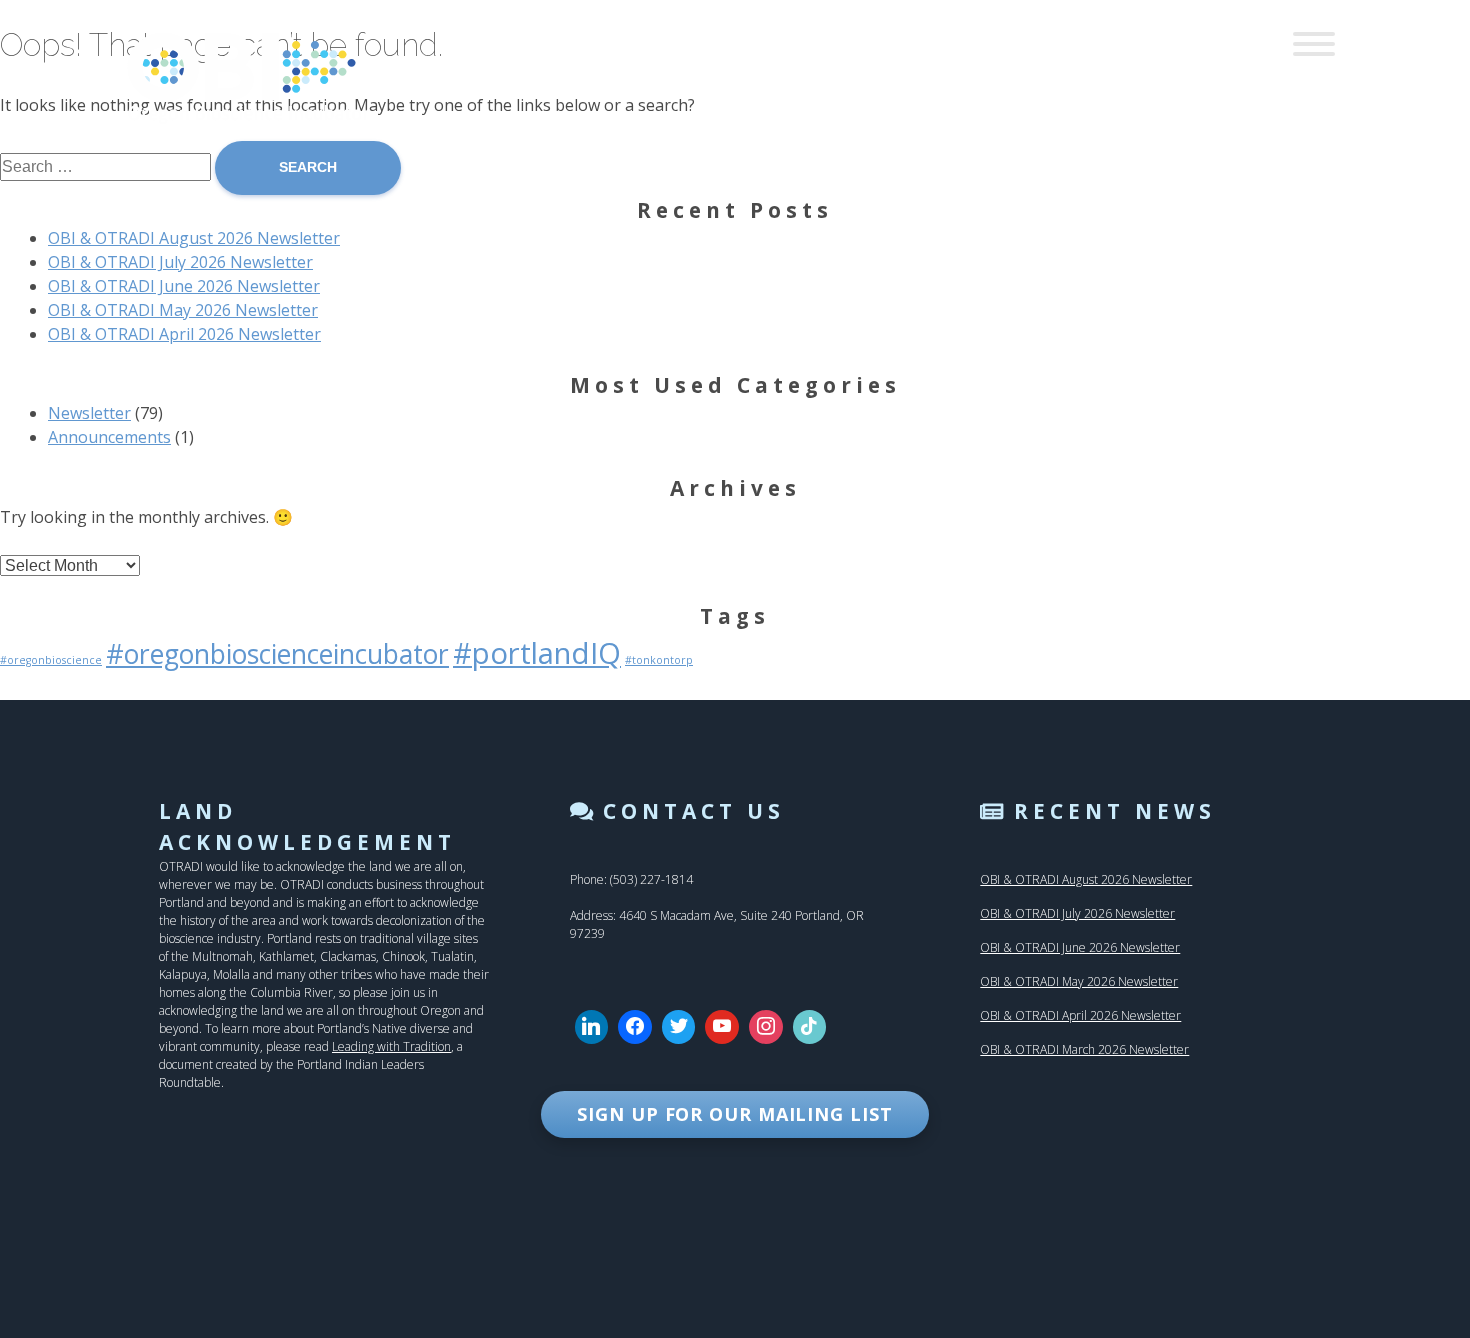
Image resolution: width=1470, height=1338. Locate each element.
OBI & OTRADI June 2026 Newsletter (184, 286)
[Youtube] (722, 1027)
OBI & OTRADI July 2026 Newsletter (180, 262)
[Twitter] (679, 1027)
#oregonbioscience (51, 660)
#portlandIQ (537, 653)
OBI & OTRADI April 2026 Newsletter (184, 334)
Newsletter (89, 413)
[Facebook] (635, 1027)
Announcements (109, 437)
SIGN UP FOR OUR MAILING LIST (734, 1114)
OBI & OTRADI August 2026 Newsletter (194, 238)
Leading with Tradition (391, 1046)
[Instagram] (766, 1027)
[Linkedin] (592, 1027)
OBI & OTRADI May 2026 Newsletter (183, 310)
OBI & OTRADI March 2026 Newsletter (1084, 1049)
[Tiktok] (810, 1027)
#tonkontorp (659, 660)
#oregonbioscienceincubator (277, 654)
